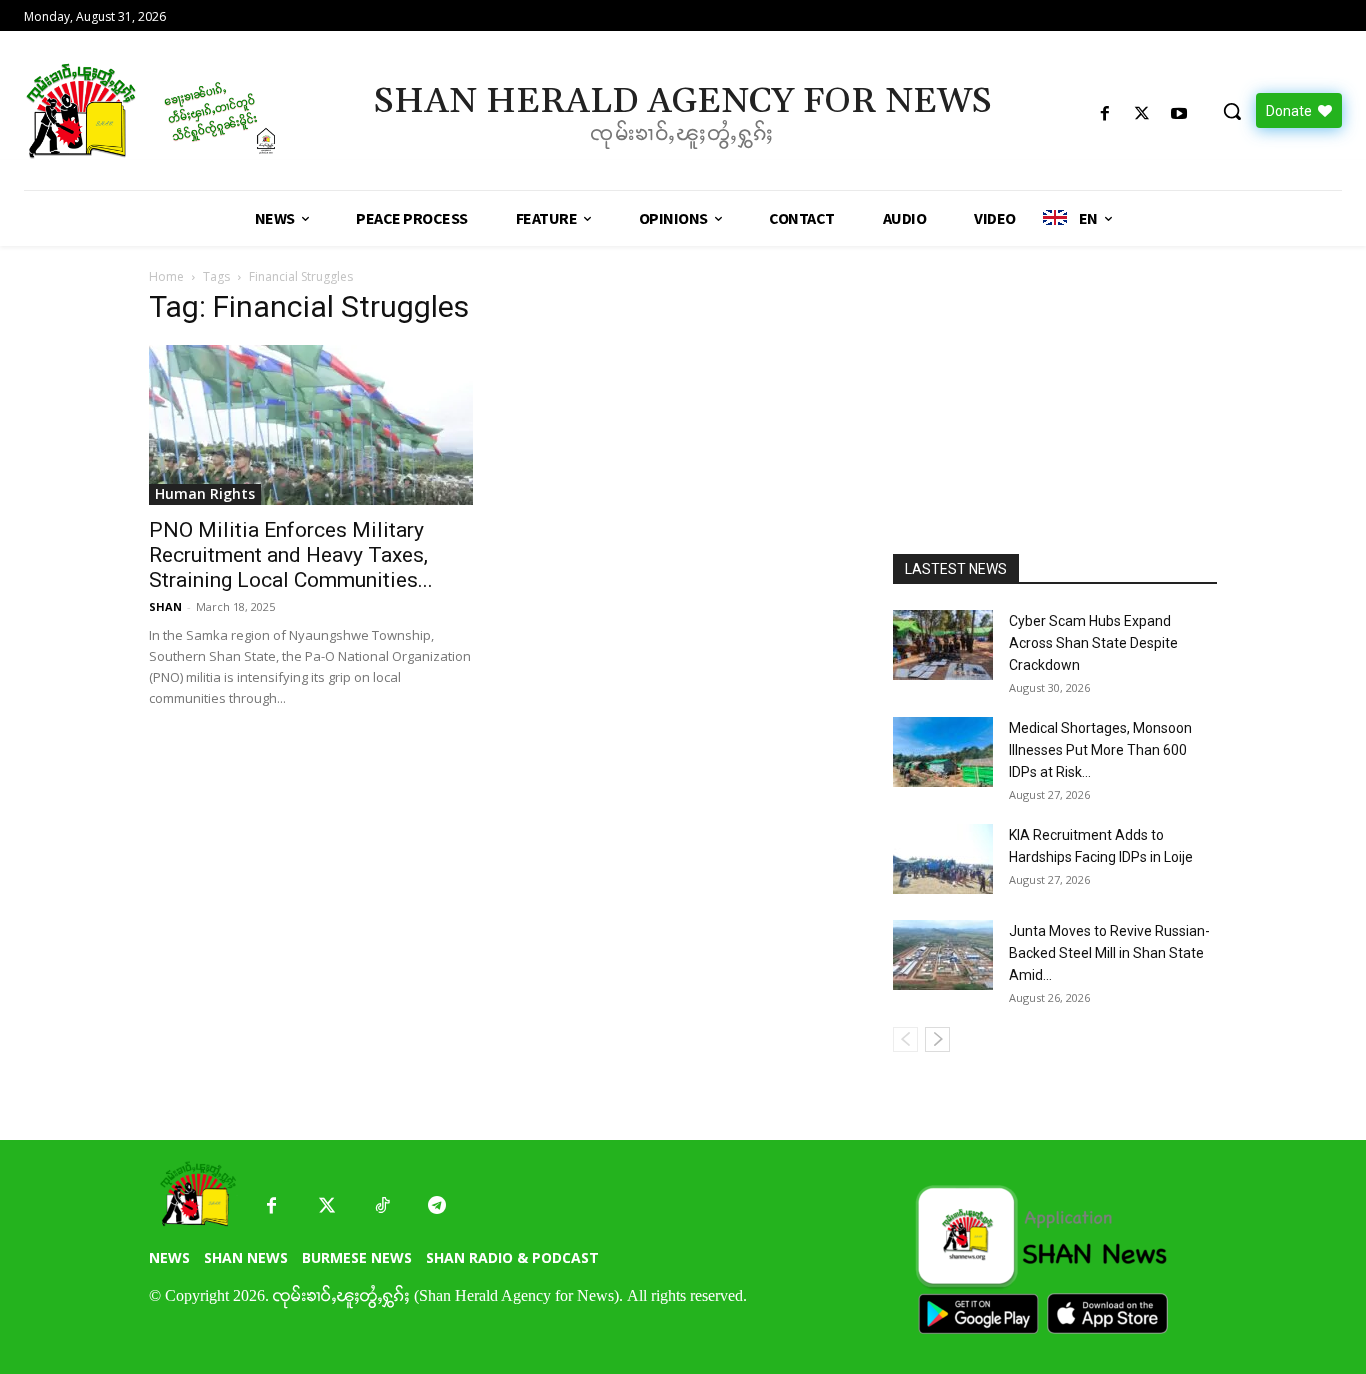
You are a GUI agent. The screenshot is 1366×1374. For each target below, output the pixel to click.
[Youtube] (1179, 114)
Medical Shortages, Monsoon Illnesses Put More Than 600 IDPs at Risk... (1100, 750)
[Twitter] (326, 1206)
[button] (1232, 111)
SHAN (165, 606)
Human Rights (205, 493)
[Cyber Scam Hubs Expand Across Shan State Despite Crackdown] (943, 645)
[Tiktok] (381, 1206)
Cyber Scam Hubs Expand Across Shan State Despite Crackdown (1093, 643)
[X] (1142, 114)
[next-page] (937, 1039)
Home (166, 276)
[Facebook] (1104, 114)
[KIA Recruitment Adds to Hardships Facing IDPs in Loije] (943, 859)
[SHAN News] (181, 110)
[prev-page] (905, 1039)
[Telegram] (436, 1206)
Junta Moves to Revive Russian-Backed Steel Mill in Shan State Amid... (1109, 953)
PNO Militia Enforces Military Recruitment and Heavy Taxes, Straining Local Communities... (291, 555)
